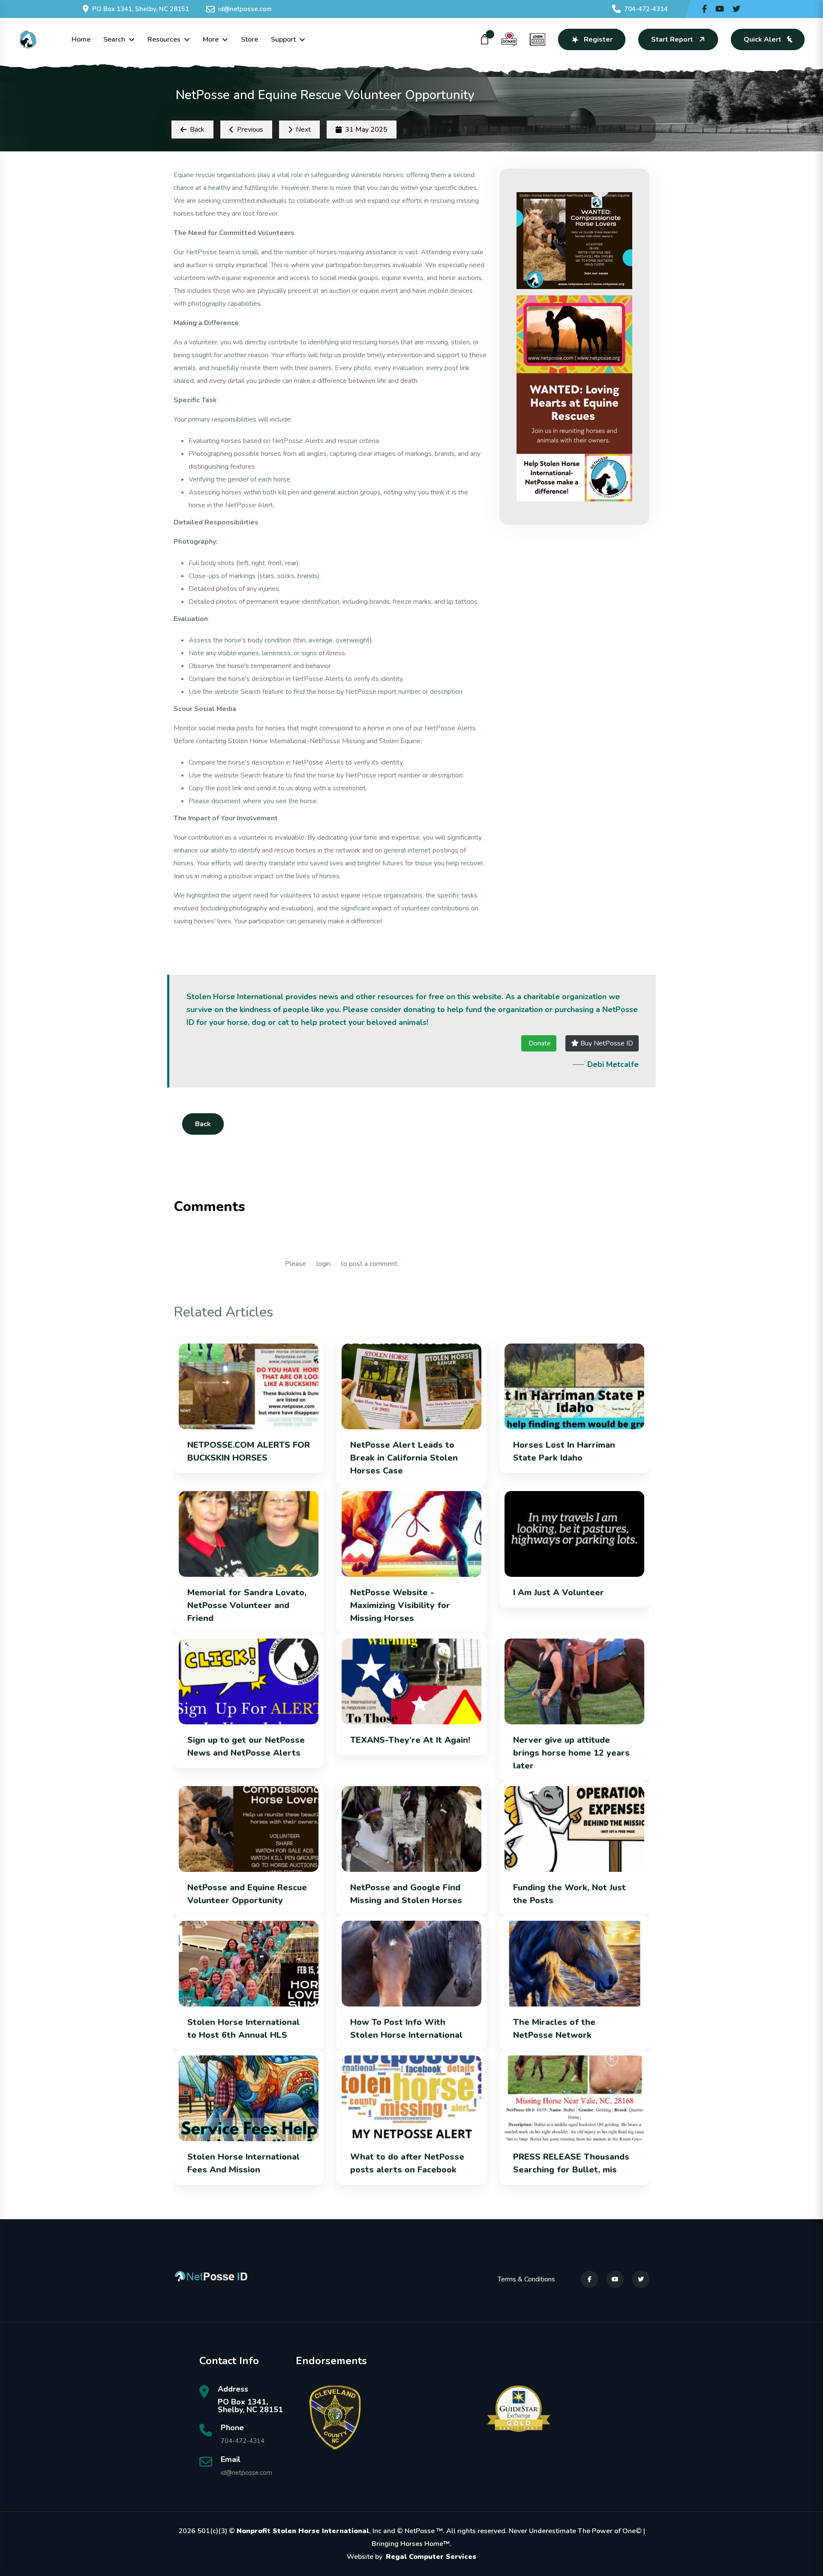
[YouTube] (615, 2279)
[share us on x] (736, 9)
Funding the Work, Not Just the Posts (569, 1894)
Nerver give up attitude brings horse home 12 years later (571, 1753)
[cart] (485, 39)
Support (283, 39)
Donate (539, 1043)
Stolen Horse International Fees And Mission (243, 2163)
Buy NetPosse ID (606, 1043)
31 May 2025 (366, 130)
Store (249, 39)
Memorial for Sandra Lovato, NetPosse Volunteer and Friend (247, 1605)
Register (598, 39)
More (211, 39)
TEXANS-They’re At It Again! (410, 1740)
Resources (164, 39)
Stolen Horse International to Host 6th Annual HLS (243, 2029)
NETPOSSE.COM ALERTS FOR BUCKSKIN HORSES (249, 1451)
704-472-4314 (646, 9)
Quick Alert (763, 39)
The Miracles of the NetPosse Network (554, 2029)
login (323, 1264)
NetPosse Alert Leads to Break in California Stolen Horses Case (404, 1458)
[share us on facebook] (704, 9)
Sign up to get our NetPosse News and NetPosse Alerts (246, 1746)
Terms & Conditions (526, 2279)
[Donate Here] (509, 39)
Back (203, 1124)
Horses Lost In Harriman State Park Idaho (564, 1451)
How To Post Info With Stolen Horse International (406, 2029)
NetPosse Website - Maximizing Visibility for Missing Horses (400, 1605)
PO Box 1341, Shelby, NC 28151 (141, 9)
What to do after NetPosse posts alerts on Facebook (407, 2163)
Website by (411, 2557)
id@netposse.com (245, 9)
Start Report (672, 39)
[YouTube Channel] (720, 9)
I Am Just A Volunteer (559, 1592)
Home (81, 39)
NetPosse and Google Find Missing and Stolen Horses (406, 1894)
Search (114, 39)
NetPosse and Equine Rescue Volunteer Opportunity (247, 1894)
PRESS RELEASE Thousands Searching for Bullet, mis (571, 2163)
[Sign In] (538, 39)
